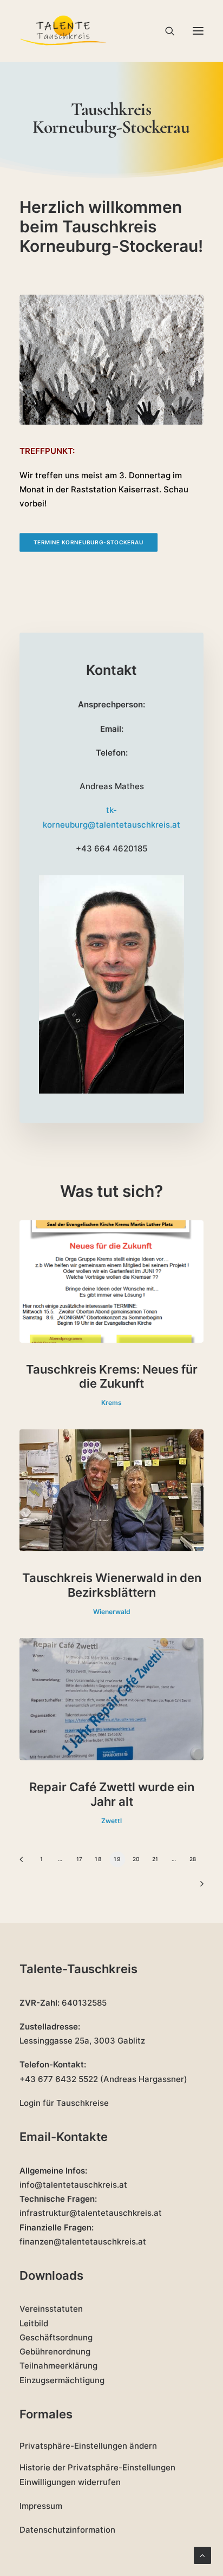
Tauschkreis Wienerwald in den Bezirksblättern (112, 1585)
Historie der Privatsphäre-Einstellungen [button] (97, 2467)
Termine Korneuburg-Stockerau (89, 543)
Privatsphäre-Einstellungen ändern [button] (88, 2446)
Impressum (41, 2506)
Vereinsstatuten (51, 2309)
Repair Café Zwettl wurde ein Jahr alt (112, 1794)
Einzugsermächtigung (62, 2380)
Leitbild (34, 2323)
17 (79, 1859)
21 (155, 1859)
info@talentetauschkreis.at (73, 2185)
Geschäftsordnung (56, 2337)
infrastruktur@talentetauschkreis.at (91, 2213)
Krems (111, 1403)
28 (193, 1859)
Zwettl (111, 1821)
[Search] (165, 31)
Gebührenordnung (55, 2351)
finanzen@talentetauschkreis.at (83, 2242)
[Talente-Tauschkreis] (64, 31)
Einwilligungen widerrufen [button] (70, 2482)
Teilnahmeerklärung (58, 2366)
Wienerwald (112, 1612)
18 (98, 1859)
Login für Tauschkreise (64, 2103)
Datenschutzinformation (67, 2530)
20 (136, 1859)
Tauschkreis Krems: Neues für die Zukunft (112, 1376)
